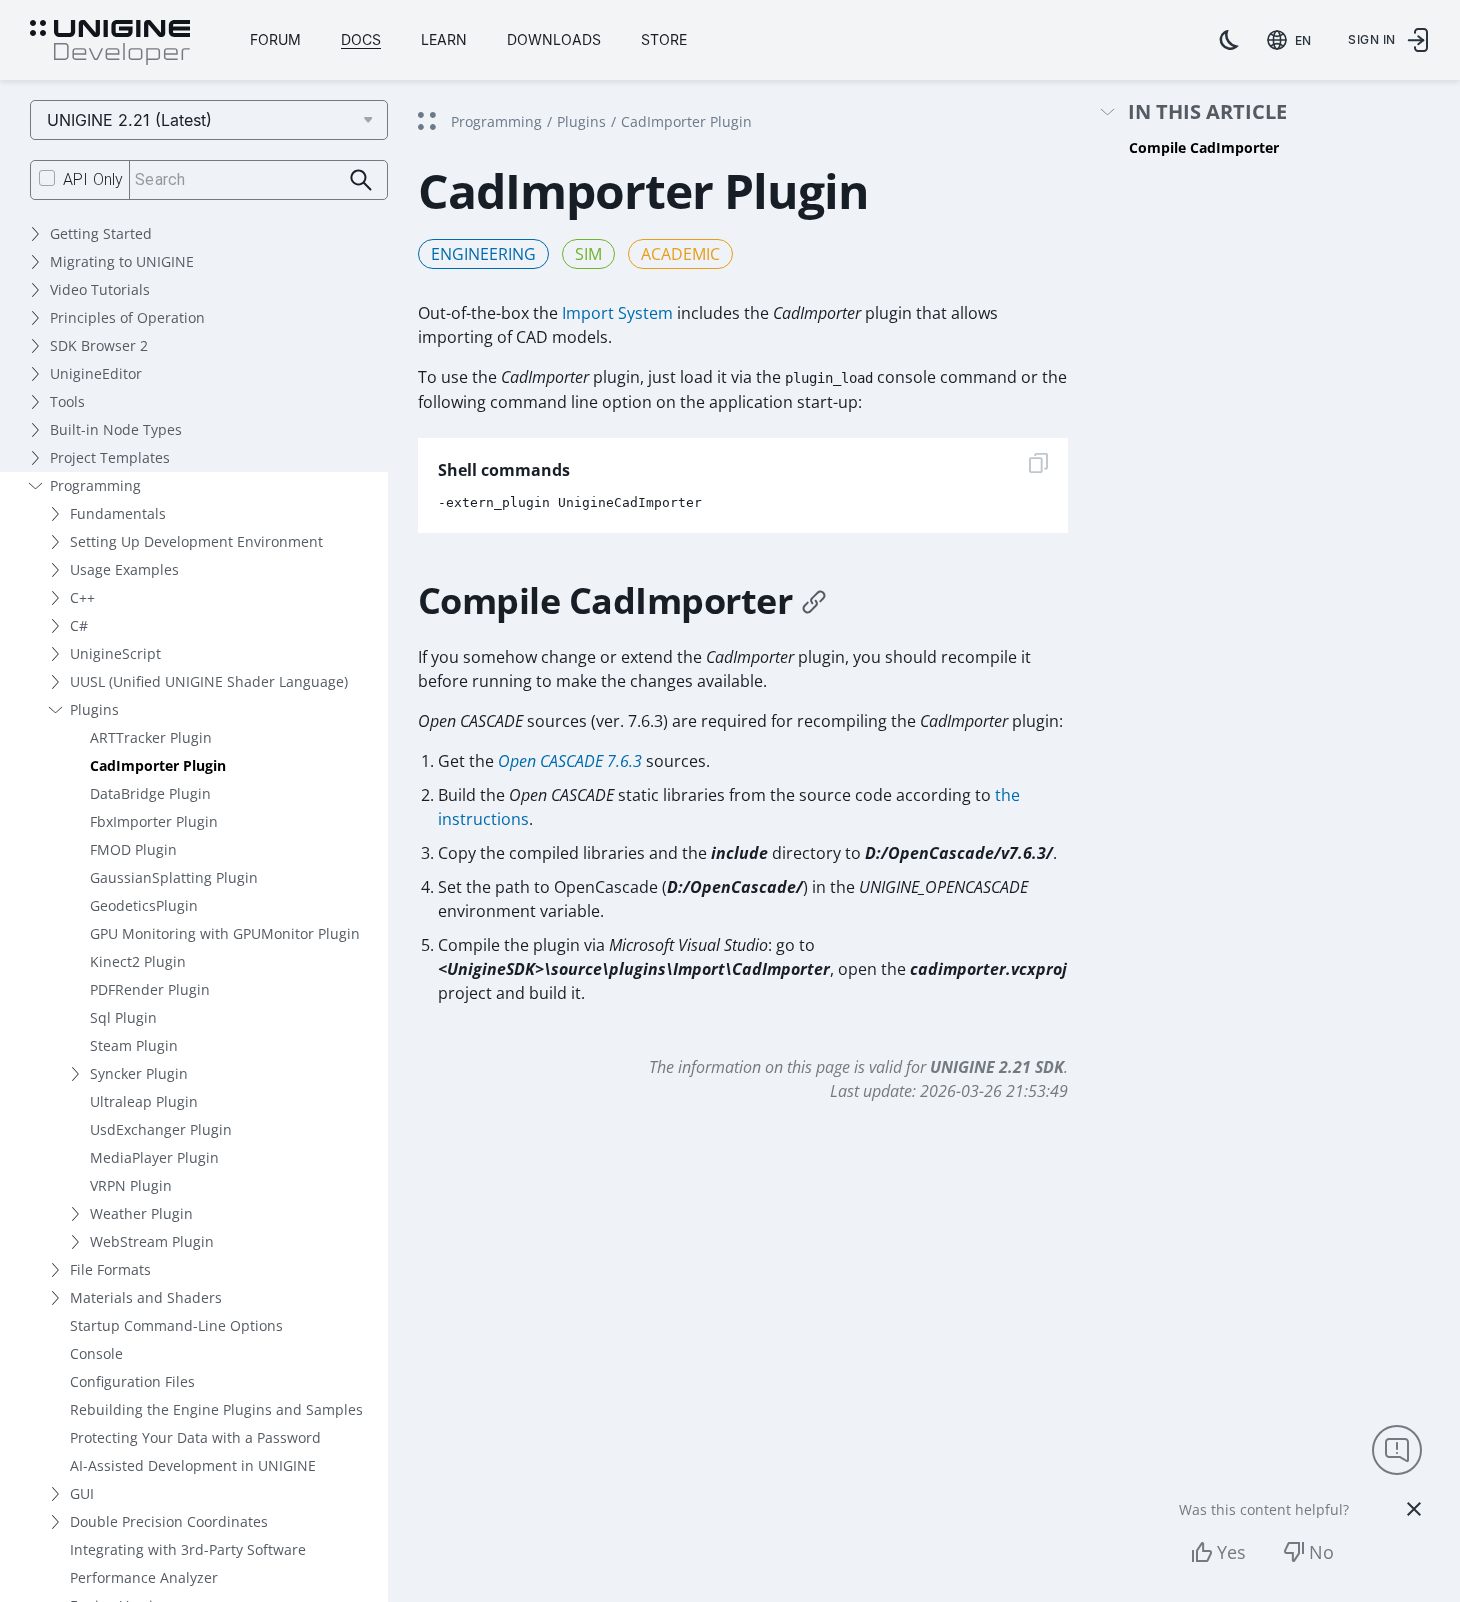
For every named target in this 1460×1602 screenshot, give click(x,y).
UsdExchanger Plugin (161, 1129)
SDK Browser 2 (99, 345)
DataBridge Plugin (150, 793)
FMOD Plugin (133, 849)
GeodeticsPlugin (144, 905)
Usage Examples (124, 569)
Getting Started (101, 233)
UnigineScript (115, 653)
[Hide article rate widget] (1414, 1509)
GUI (82, 1493)
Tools (67, 401)
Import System (617, 313)
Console (96, 1353)
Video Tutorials (100, 289)
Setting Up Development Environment (196, 541)
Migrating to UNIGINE (122, 261)
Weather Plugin (141, 1213)
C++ (82, 597)
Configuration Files (132, 1381)
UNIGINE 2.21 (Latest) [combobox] (129, 120)
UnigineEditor (96, 373)
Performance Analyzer (144, 1577)
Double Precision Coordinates (169, 1521)
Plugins (94, 709)
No (1321, 1552)
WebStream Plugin (152, 1241)
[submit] (361, 180)
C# (79, 625)
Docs (361, 39)
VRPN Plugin (131, 1185)
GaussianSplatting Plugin (174, 877)
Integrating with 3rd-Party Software (188, 1549)
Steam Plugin (134, 1045)
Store (664, 39)
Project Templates (110, 457)
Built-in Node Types (116, 429)
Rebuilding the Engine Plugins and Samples (216, 1409)
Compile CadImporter (1204, 147)
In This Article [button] (1207, 112)
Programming (95, 485)
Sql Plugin (123, 1017)
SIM (588, 254)
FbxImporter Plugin (154, 821)
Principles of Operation (127, 317)
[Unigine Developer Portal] (110, 43)
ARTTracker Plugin (151, 737)
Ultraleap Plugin (144, 1101)
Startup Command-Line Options (176, 1325)
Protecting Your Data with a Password (195, 1437)
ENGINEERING (483, 254)
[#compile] (814, 601)
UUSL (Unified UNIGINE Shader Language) (209, 681)
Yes (1231, 1552)
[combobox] (1293, 40)
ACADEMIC (680, 254)
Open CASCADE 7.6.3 (570, 761)
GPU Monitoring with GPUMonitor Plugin (225, 933)
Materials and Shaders (146, 1297)
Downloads (554, 39)
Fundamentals (118, 513)
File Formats (110, 1269)
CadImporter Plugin (158, 765)
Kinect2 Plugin (138, 961)
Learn (444, 39)
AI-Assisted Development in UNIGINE (193, 1465)
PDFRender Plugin (150, 989)
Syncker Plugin (139, 1073)
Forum (275, 39)
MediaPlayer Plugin (154, 1157)
